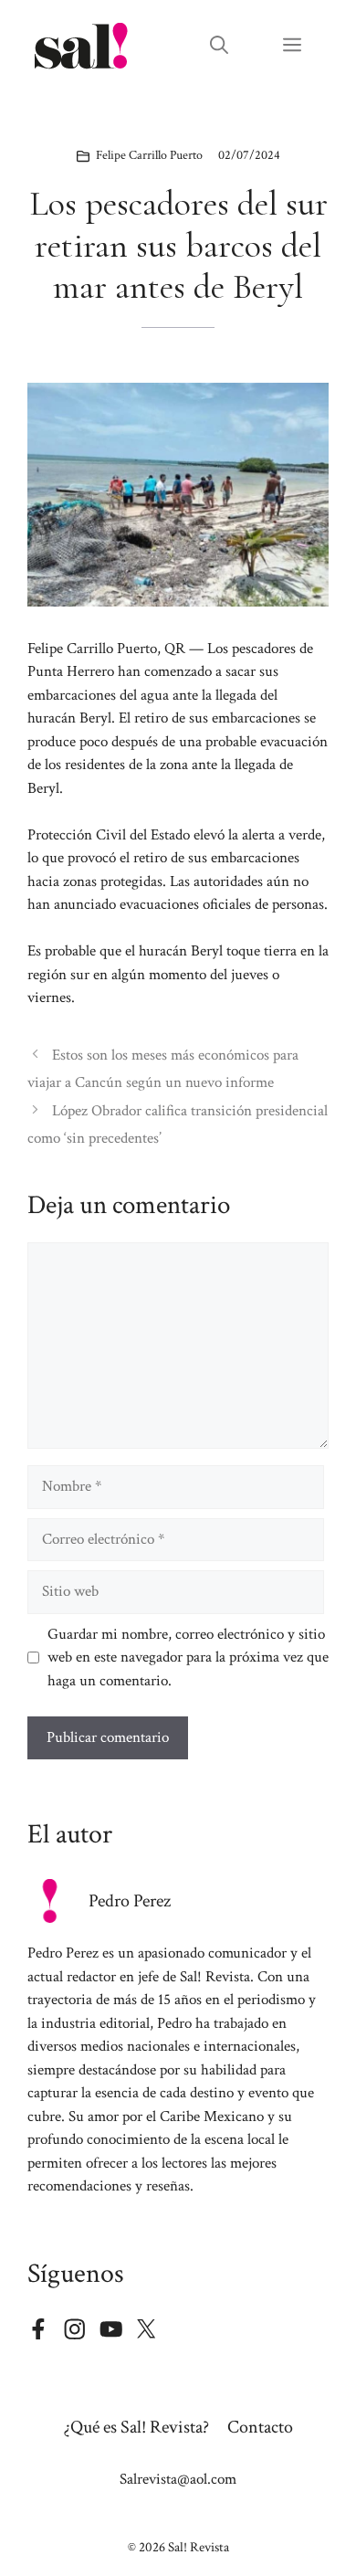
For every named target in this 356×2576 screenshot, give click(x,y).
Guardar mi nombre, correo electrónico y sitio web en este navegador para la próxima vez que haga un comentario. (188, 1658)
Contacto (260, 2427)
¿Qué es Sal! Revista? (136, 2427)
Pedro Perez (130, 1901)
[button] (219, 46)
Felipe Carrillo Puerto (149, 155)
